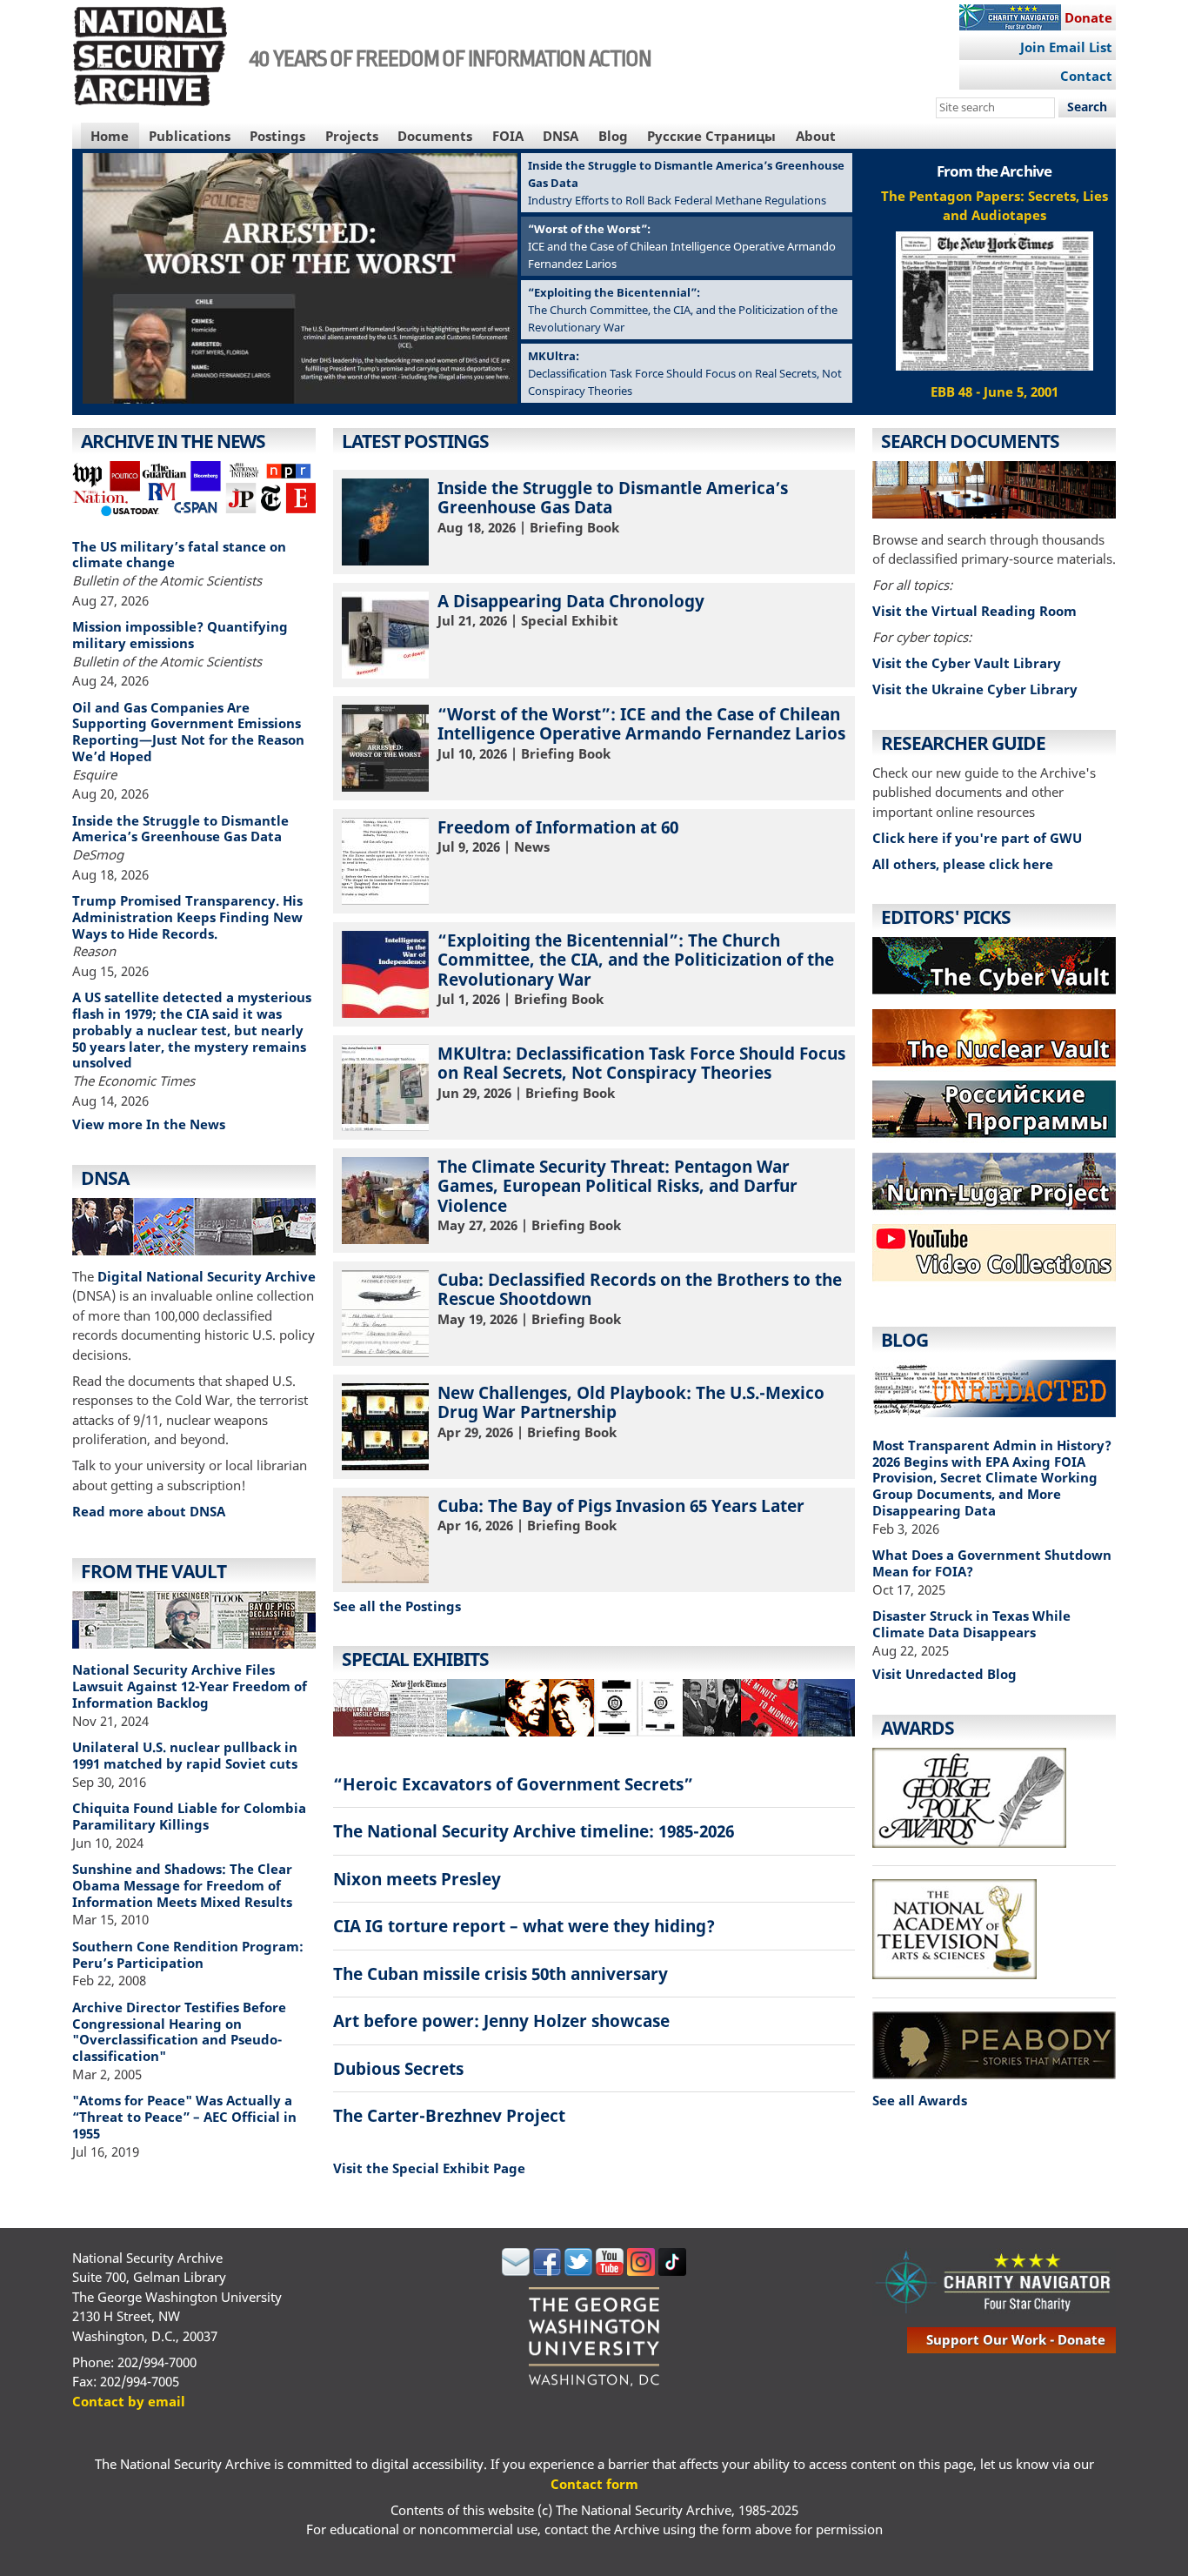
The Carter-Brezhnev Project (449, 2115)
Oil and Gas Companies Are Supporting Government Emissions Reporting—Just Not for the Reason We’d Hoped (188, 732)
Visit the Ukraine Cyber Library (975, 689)
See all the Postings (397, 1606)
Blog (613, 136)
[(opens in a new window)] (994, 1286)
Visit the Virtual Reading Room (974, 611)
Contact (1086, 76)
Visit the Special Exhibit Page (429, 2168)
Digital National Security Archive (207, 1276)
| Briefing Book (613, 506)
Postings (277, 136)
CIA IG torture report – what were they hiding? (524, 1926)
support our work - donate (1016, 2339)
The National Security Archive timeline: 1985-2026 (534, 1831)
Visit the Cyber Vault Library (967, 663)
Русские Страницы (711, 136)
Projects (352, 136)
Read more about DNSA (149, 1511)
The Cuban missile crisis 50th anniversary (501, 1974)
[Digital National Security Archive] (194, 1229)
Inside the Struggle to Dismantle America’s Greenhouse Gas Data (180, 829)
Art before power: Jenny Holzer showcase (501, 2021)
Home (110, 136)
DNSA (561, 136)
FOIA (508, 136)
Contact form (594, 2484)
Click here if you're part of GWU (977, 838)
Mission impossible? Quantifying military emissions (180, 635)
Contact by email (129, 2401)
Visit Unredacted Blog (944, 1674)
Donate (1088, 17)
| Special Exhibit (571, 610)
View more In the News (149, 1124)
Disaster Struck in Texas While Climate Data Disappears (971, 1624)
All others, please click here (963, 864)
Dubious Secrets (398, 2068)
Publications (190, 136)
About (816, 136)
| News (558, 836)
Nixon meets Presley (417, 1879)
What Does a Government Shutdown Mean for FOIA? (992, 1563)
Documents (435, 136)
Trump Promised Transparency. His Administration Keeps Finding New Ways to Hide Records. (187, 917)
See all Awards (920, 2100)
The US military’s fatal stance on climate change (179, 555)
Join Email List (1066, 47)
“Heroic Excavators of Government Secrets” (513, 1784)
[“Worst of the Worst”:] (300, 398)
